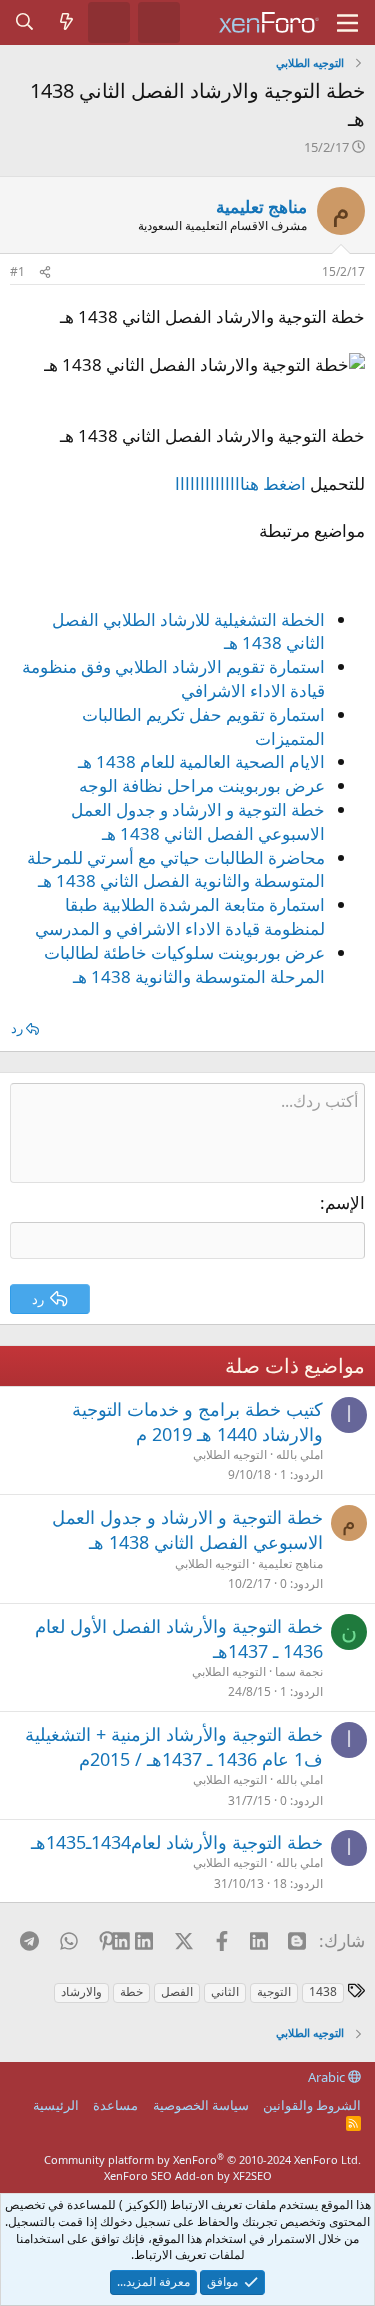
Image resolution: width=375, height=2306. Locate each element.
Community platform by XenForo (202, 2159)
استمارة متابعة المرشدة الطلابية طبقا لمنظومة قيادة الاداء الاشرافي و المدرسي (180, 916)
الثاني (225, 1991)
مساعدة (115, 2105)
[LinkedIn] (145, 1940)
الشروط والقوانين (312, 2105)
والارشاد (81, 1991)
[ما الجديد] (67, 22)
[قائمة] (347, 23)
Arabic (328, 2077)
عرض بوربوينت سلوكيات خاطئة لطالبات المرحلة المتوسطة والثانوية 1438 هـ (184, 964)
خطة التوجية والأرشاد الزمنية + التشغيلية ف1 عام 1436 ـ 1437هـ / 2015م (174, 1746)
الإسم (345, 1202)
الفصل (177, 1991)
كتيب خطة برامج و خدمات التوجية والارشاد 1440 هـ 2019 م (197, 1421)
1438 (323, 1991)
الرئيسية (56, 2105)
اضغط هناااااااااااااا (240, 483)
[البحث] (25, 22)
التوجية (274, 1991)
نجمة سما (299, 1671)
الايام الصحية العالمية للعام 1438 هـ (201, 761)
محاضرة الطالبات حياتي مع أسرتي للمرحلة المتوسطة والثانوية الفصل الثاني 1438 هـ (176, 869)
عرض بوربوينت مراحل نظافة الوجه (202, 785)
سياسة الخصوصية (201, 2105)
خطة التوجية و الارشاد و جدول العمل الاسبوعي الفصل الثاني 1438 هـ (198, 821)
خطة (131, 1991)
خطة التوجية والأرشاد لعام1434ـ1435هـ (177, 1842)
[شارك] (45, 272)
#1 (17, 271)
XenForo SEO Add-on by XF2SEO (188, 2175)
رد (17, 1028)
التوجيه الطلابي (230, 1454)
